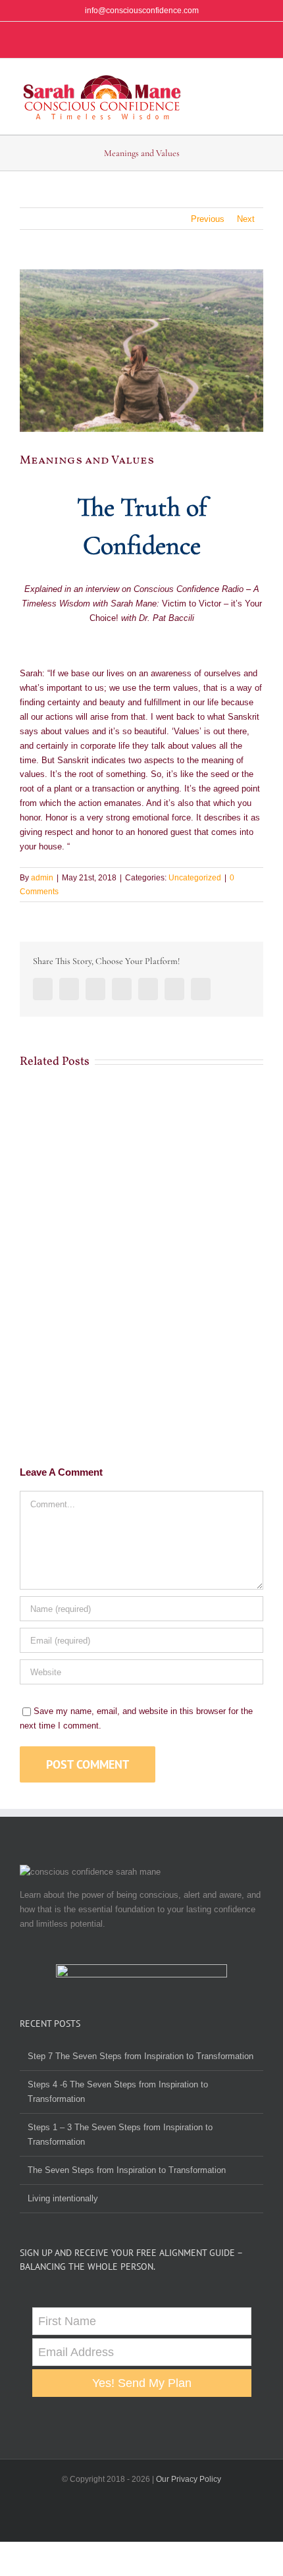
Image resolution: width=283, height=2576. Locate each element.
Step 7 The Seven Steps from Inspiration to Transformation (141, 2056)
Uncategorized (195, 878)
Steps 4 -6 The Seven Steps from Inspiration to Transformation (118, 2092)
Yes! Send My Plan (142, 2383)
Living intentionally (63, 2198)
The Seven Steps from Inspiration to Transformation (127, 2170)
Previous (208, 219)
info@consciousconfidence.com (142, 11)
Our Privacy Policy (189, 2479)
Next (246, 219)
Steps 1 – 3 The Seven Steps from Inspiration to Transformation (120, 2134)
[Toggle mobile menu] (258, 82)
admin (42, 878)
